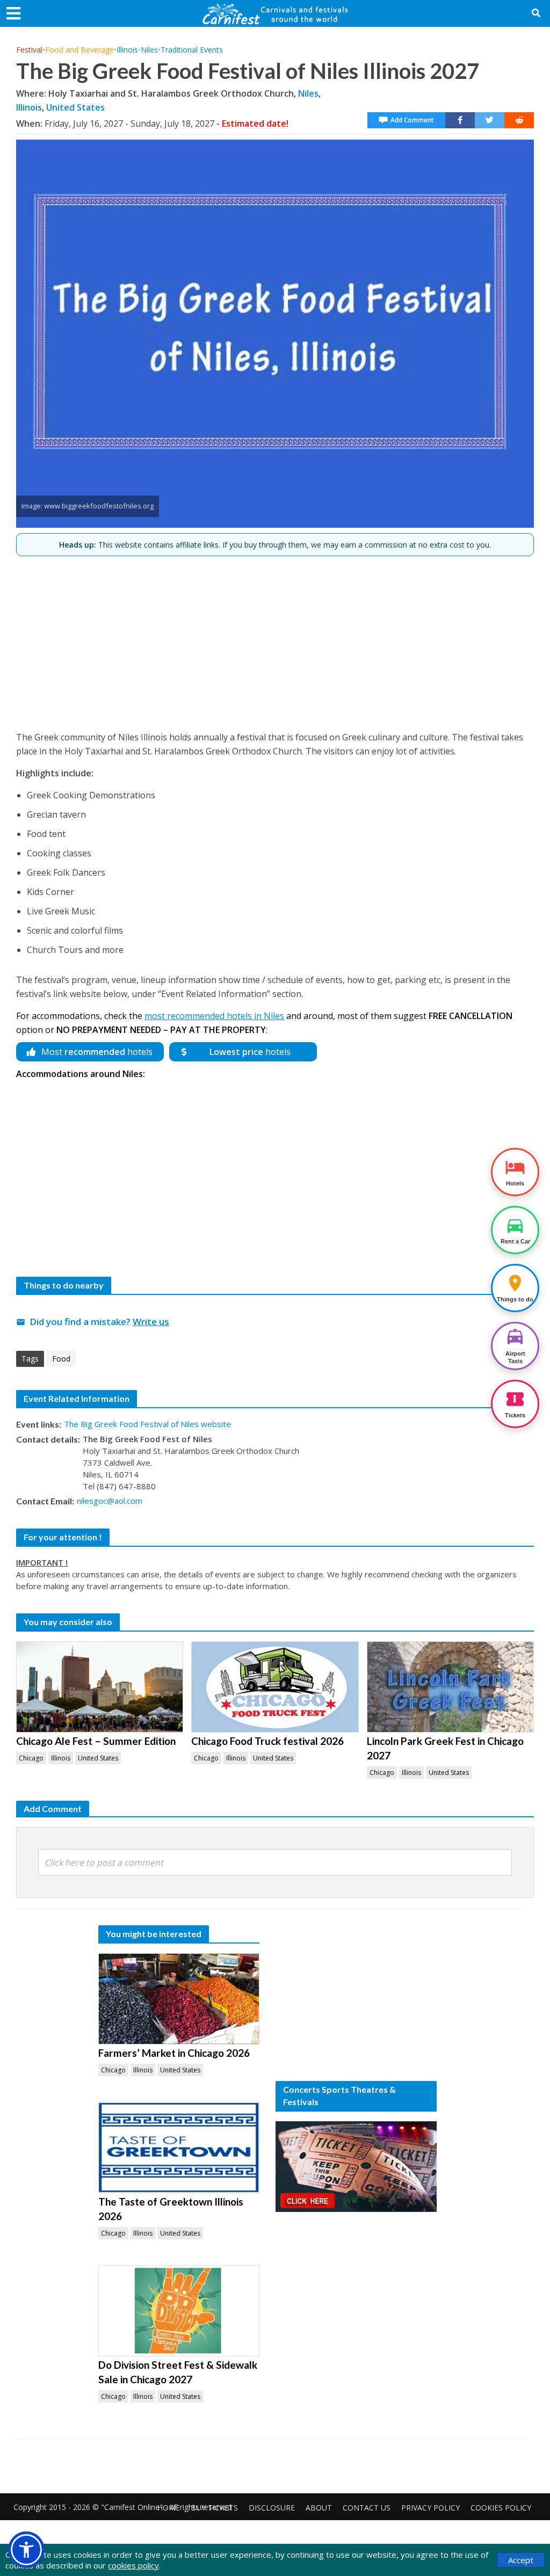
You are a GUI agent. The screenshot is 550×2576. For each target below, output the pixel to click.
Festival (29, 50)
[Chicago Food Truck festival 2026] (275, 1687)
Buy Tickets (214, 2508)
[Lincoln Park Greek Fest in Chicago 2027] (450, 1687)
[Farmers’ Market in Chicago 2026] (179, 1999)
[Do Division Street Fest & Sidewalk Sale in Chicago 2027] (179, 2311)
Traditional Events (192, 50)
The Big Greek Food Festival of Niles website (147, 1424)
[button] (26, 2550)
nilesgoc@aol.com (110, 1501)
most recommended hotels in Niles (214, 1016)
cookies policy (133, 2565)
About (319, 2508)
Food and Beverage (79, 50)
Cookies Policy (501, 2508)
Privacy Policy (430, 2508)
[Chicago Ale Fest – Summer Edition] (100, 1687)
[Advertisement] (275, 639)
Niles (149, 50)
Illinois (127, 50)
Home (169, 2508)
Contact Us (367, 2508)
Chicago (31, 1758)
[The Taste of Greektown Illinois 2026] (179, 2148)
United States (75, 107)
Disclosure (272, 2508)
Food (61, 1359)
